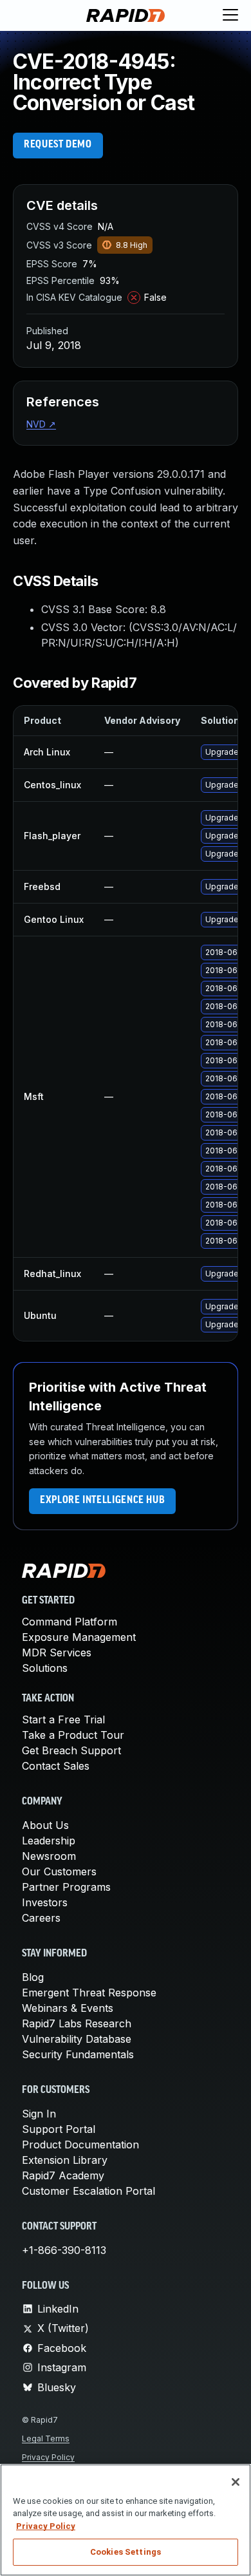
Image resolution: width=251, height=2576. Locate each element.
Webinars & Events (68, 2008)
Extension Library (65, 2160)
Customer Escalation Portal (88, 2191)
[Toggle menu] (230, 15)
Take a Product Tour (73, 1735)
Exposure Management (79, 1637)
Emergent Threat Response (89, 1993)
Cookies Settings (126, 2552)
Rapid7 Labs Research (77, 2023)
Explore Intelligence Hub (102, 1501)
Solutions (45, 1668)
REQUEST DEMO (58, 145)
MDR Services (57, 1653)
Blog (33, 1977)
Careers (41, 1918)
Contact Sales (56, 1766)
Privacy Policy (48, 2457)
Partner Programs (66, 1887)
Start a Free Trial (63, 1719)
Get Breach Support (71, 1750)
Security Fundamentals (78, 2054)
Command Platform (70, 1622)
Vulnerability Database (77, 2039)
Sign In (39, 2114)
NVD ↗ (41, 424)
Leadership (49, 1841)
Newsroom (49, 1856)
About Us (45, 1825)
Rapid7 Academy (63, 2175)
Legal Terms (46, 2439)
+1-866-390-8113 (64, 2250)
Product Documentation (80, 2145)
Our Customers (59, 1871)
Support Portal (59, 2129)
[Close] (236, 2482)
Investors (45, 1902)
